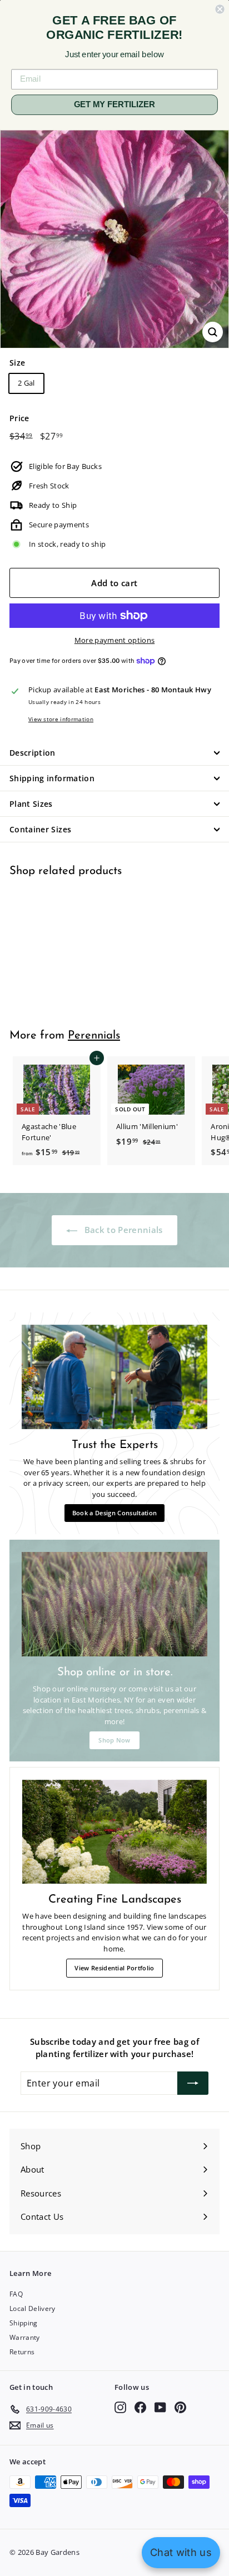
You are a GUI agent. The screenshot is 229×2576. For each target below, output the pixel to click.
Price (19, 418)
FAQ (16, 2294)
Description (33, 753)
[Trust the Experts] (114, 1377)
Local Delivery (33, 2308)
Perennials (94, 1036)
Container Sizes (40, 829)
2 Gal (26, 383)
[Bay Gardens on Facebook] (140, 2407)
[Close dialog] (220, 9)
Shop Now (114, 1740)
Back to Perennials (122, 1230)
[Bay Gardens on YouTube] (160, 2407)
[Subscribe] (193, 2083)
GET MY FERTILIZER (114, 104)
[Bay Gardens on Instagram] (120, 2407)
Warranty (25, 2337)
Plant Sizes (31, 804)
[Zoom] (213, 332)
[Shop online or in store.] (114, 1604)
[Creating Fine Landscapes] (114, 1832)
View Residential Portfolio (114, 1968)
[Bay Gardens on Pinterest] (180, 2407)
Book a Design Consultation (114, 1513)
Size (17, 363)
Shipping (24, 2323)
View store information (61, 719)
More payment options (115, 640)
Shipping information (52, 778)
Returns (22, 2352)
